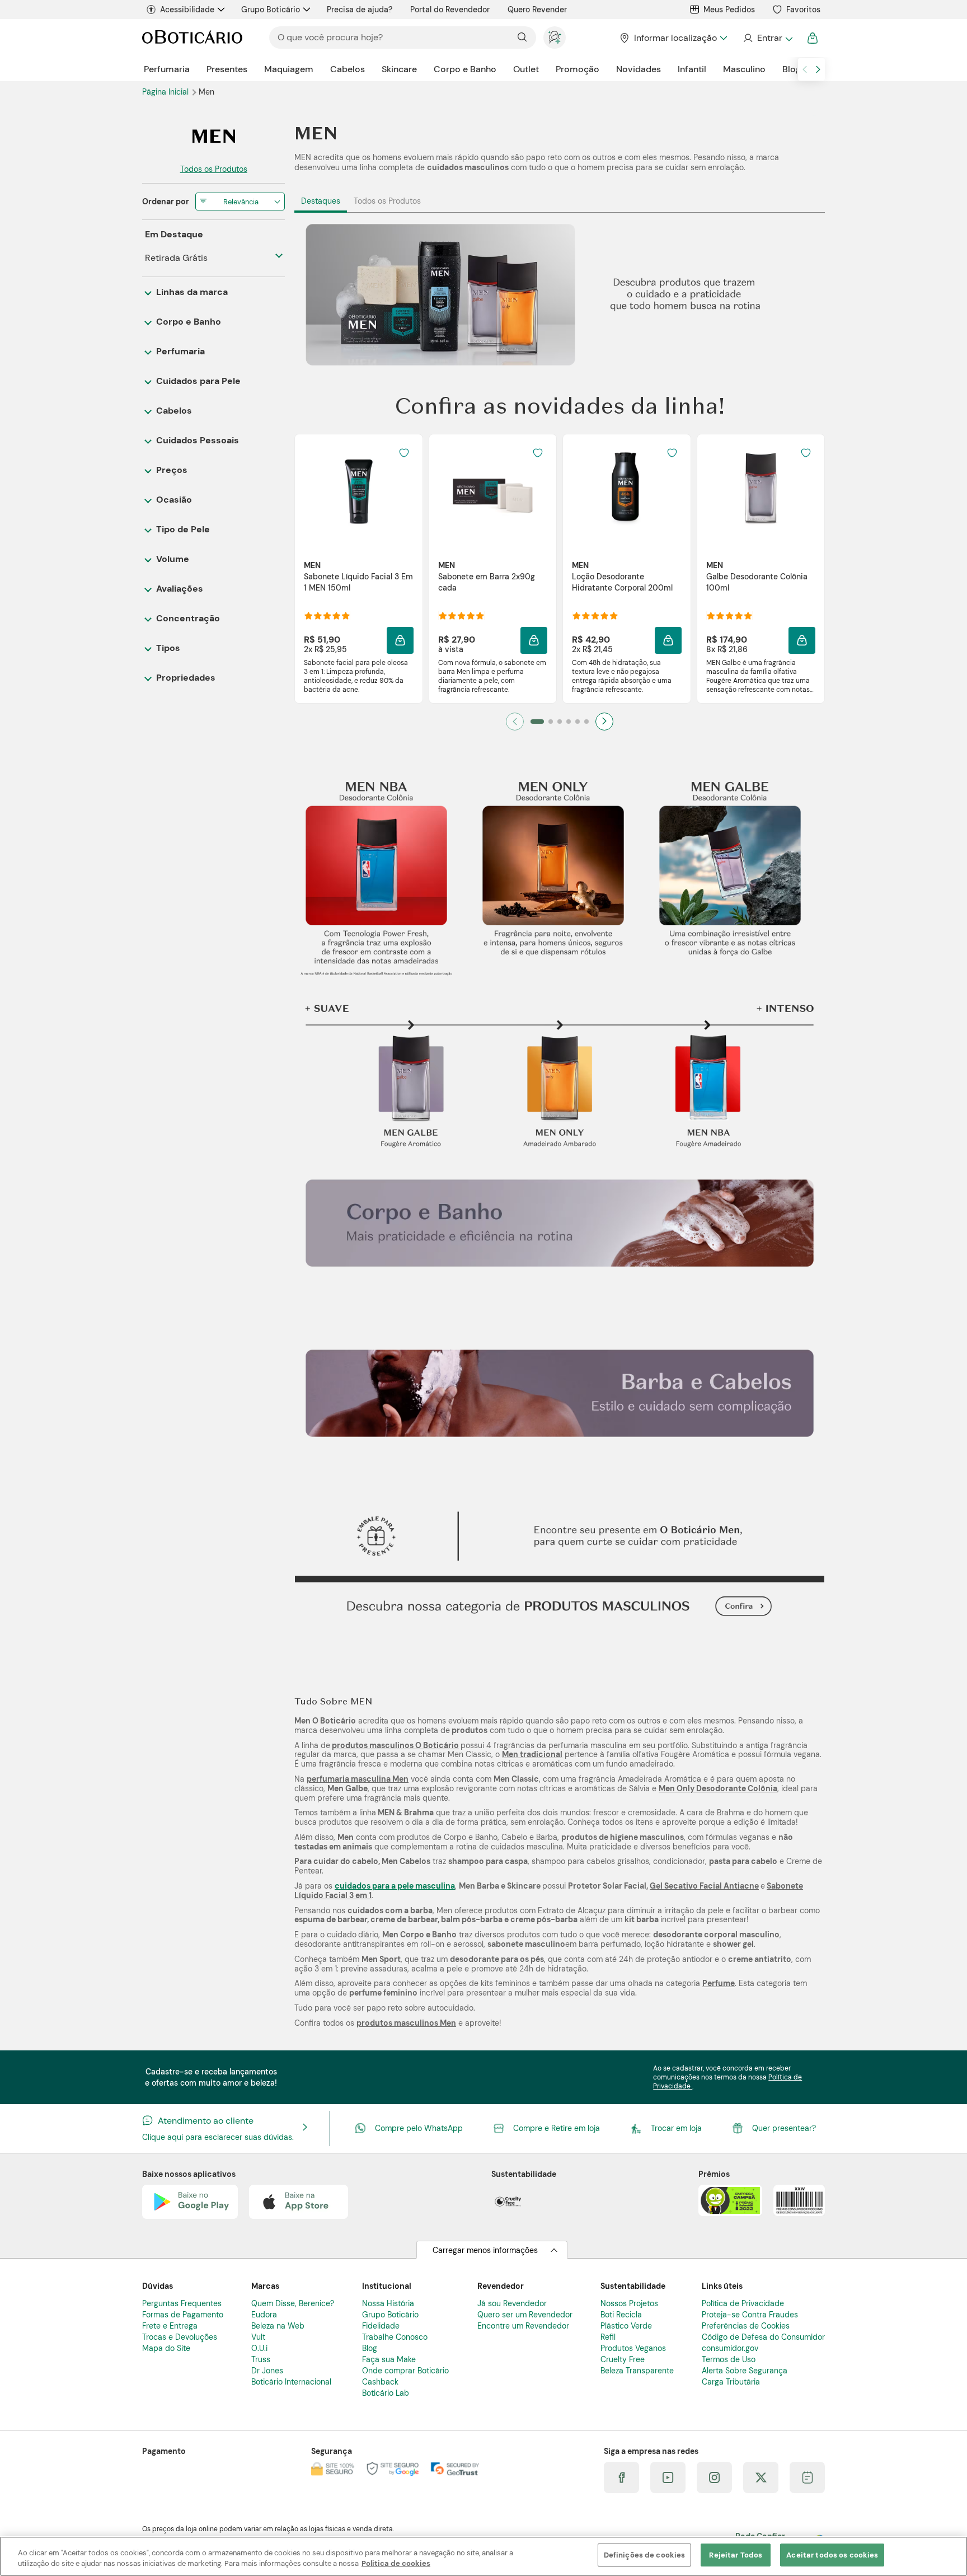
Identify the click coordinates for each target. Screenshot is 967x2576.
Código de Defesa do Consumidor (763, 2337)
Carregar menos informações (485, 2250)
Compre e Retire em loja (557, 2128)
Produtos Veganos (633, 2348)
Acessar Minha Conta (768, 38)
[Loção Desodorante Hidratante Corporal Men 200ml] (627, 488)
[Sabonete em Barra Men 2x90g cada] (492, 488)
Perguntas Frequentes (182, 2303)
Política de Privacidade (743, 2303)
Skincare (399, 69)
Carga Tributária (731, 2382)
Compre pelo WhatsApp (419, 2128)
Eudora (264, 2315)
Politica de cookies (396, 2564)
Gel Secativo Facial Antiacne (704, 1886)
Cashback (380, 2382)
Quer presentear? (784, 2128)
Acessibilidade (187, 10)
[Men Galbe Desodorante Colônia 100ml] (761, 488)
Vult (258, 2337)
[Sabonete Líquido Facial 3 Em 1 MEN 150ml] (359, 488)
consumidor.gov (730, 2348)
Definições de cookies (645, 2555)
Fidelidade (381, 2326)
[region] (483, 2556)
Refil (608, 2337)
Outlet (526, 69)
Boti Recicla (621, 2315)
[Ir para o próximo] (818, 69)
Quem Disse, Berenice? (293, 2303)
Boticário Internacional (291, 2382)
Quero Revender (537, 10)
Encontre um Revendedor (523, 2326)
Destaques (321, 201)
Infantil (692, 69)
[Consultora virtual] (555, 38)
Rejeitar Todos (736, 2555)
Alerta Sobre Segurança (745, 2371)
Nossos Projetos (629, 2303)
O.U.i (259, 2348)
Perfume (719, 1983)
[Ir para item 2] (551, 722)
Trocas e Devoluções (180, 2337)
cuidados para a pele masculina (395, 1886)
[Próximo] (604, 722)
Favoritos (803, 10)
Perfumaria (167, 69)
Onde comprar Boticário (405, 2371)
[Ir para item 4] (569, 722)
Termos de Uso (729, 2359)
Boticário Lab (386, 2393)
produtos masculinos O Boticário (395, 1745)
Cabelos (348, 69)
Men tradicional (532, 1754)
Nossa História (388, 2303)
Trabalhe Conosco (395, 2337)
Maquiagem (289, 69)
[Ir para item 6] (586, 722)
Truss (261, 2359)
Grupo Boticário (271, 10)
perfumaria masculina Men (358, 1779)
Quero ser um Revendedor (525, 2315)
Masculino (744, 69)
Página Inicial (166, 92)
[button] (400, 640)
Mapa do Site (166, 2348)
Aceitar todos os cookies (832, 2555)
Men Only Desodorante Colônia (718, 1788)
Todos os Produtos (387, 201)
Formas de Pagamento (183, 2315)
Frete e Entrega (170, 2326)
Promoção (578, 69)
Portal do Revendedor (450, 10)
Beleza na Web (278, 2326)
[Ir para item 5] (578, 722)
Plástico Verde (626, 2326)
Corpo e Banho (465, 69)
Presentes (227, 69)
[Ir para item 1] (537, 722)
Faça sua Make (389, 2359)
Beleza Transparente (637, 2371)
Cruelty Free (623, 2359)
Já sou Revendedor (512, 2303)
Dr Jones (267, 2371)
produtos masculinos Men (406, 2023)
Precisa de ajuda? (360, 10)
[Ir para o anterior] (805, 69)
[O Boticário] (192, 38)
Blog (792, 69)
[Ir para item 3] (560, 722)
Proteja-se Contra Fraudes (750, 2315)
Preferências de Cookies (746, 2326)
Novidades (639, 69)
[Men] (213, 136)
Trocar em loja (676, 2128)
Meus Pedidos (729, 10)
